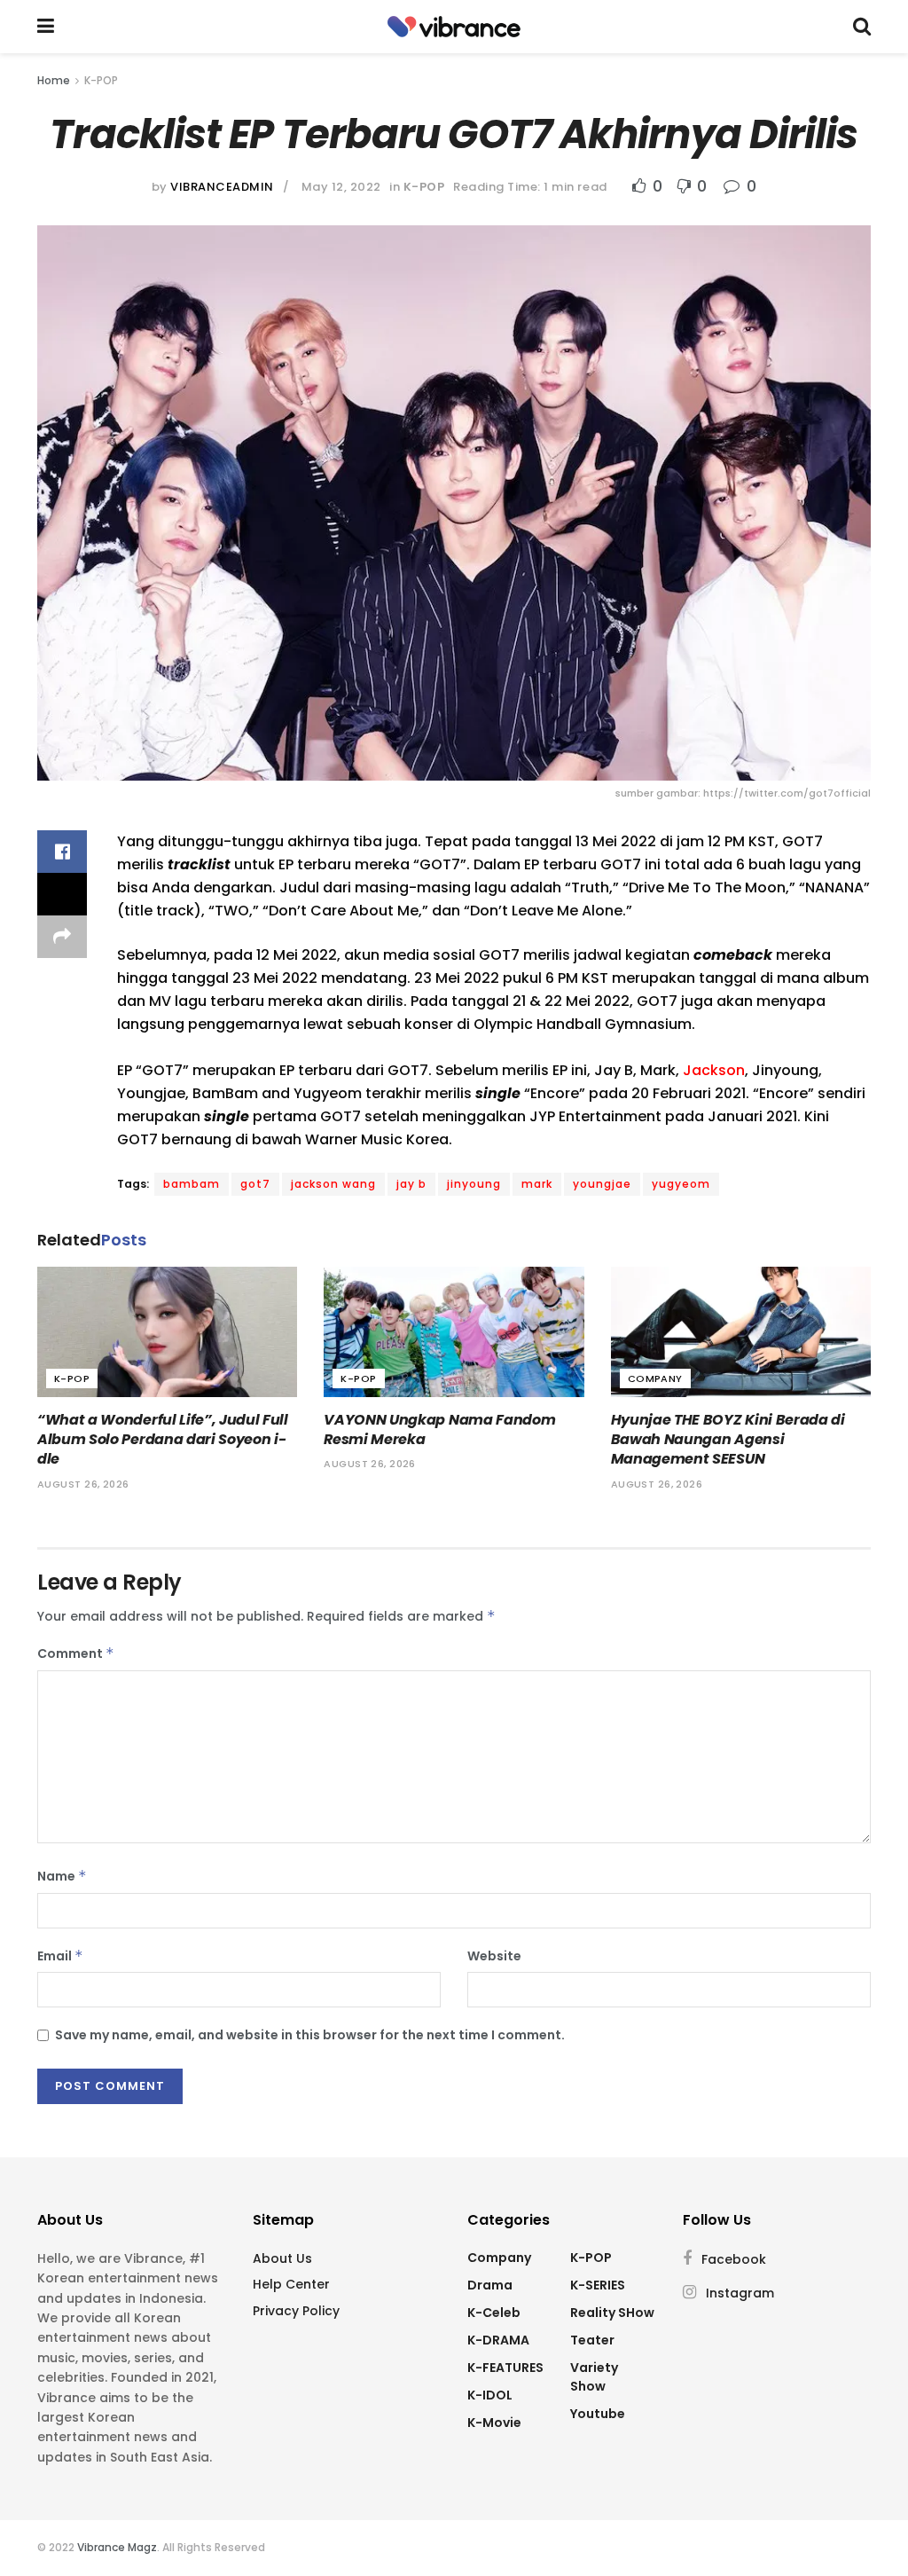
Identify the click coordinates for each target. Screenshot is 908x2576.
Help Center (291, 2284)
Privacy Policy (296, 2311)
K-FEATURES (505, 2368)
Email (60, 1956)
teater (592, 2340)
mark (537, 1184)
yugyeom (681, 1184)
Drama (490, 2285)
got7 (255, 1184)
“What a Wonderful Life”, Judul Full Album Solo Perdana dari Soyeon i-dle (163, 1440)
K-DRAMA (498, 2340)
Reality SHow (612, 2313)
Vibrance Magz (117, 2547)
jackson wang (333, 1184)
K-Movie (494, 2423)
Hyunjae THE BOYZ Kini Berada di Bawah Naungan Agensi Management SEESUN (728, 1440)
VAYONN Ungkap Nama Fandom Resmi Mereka (439, 1429)
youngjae (602, 1184)
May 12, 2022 (341, 187)
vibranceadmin (222, 187)
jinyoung (474, 1184)
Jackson (714, 1070)
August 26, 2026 (83, 1484)
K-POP (101, 80)
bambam (192, 1184)
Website (494, 1956)
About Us (282, 2258)
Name (62, 1876)
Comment (76, 1653)
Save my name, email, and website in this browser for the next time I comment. (310, 2035)
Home (54, 80)
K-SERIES (598, 2285)
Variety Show (594, 2377)
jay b (411, 1184)
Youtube (598, 2414)
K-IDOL (490, 2395)
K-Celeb (494, 2313)
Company (655, 1378)
